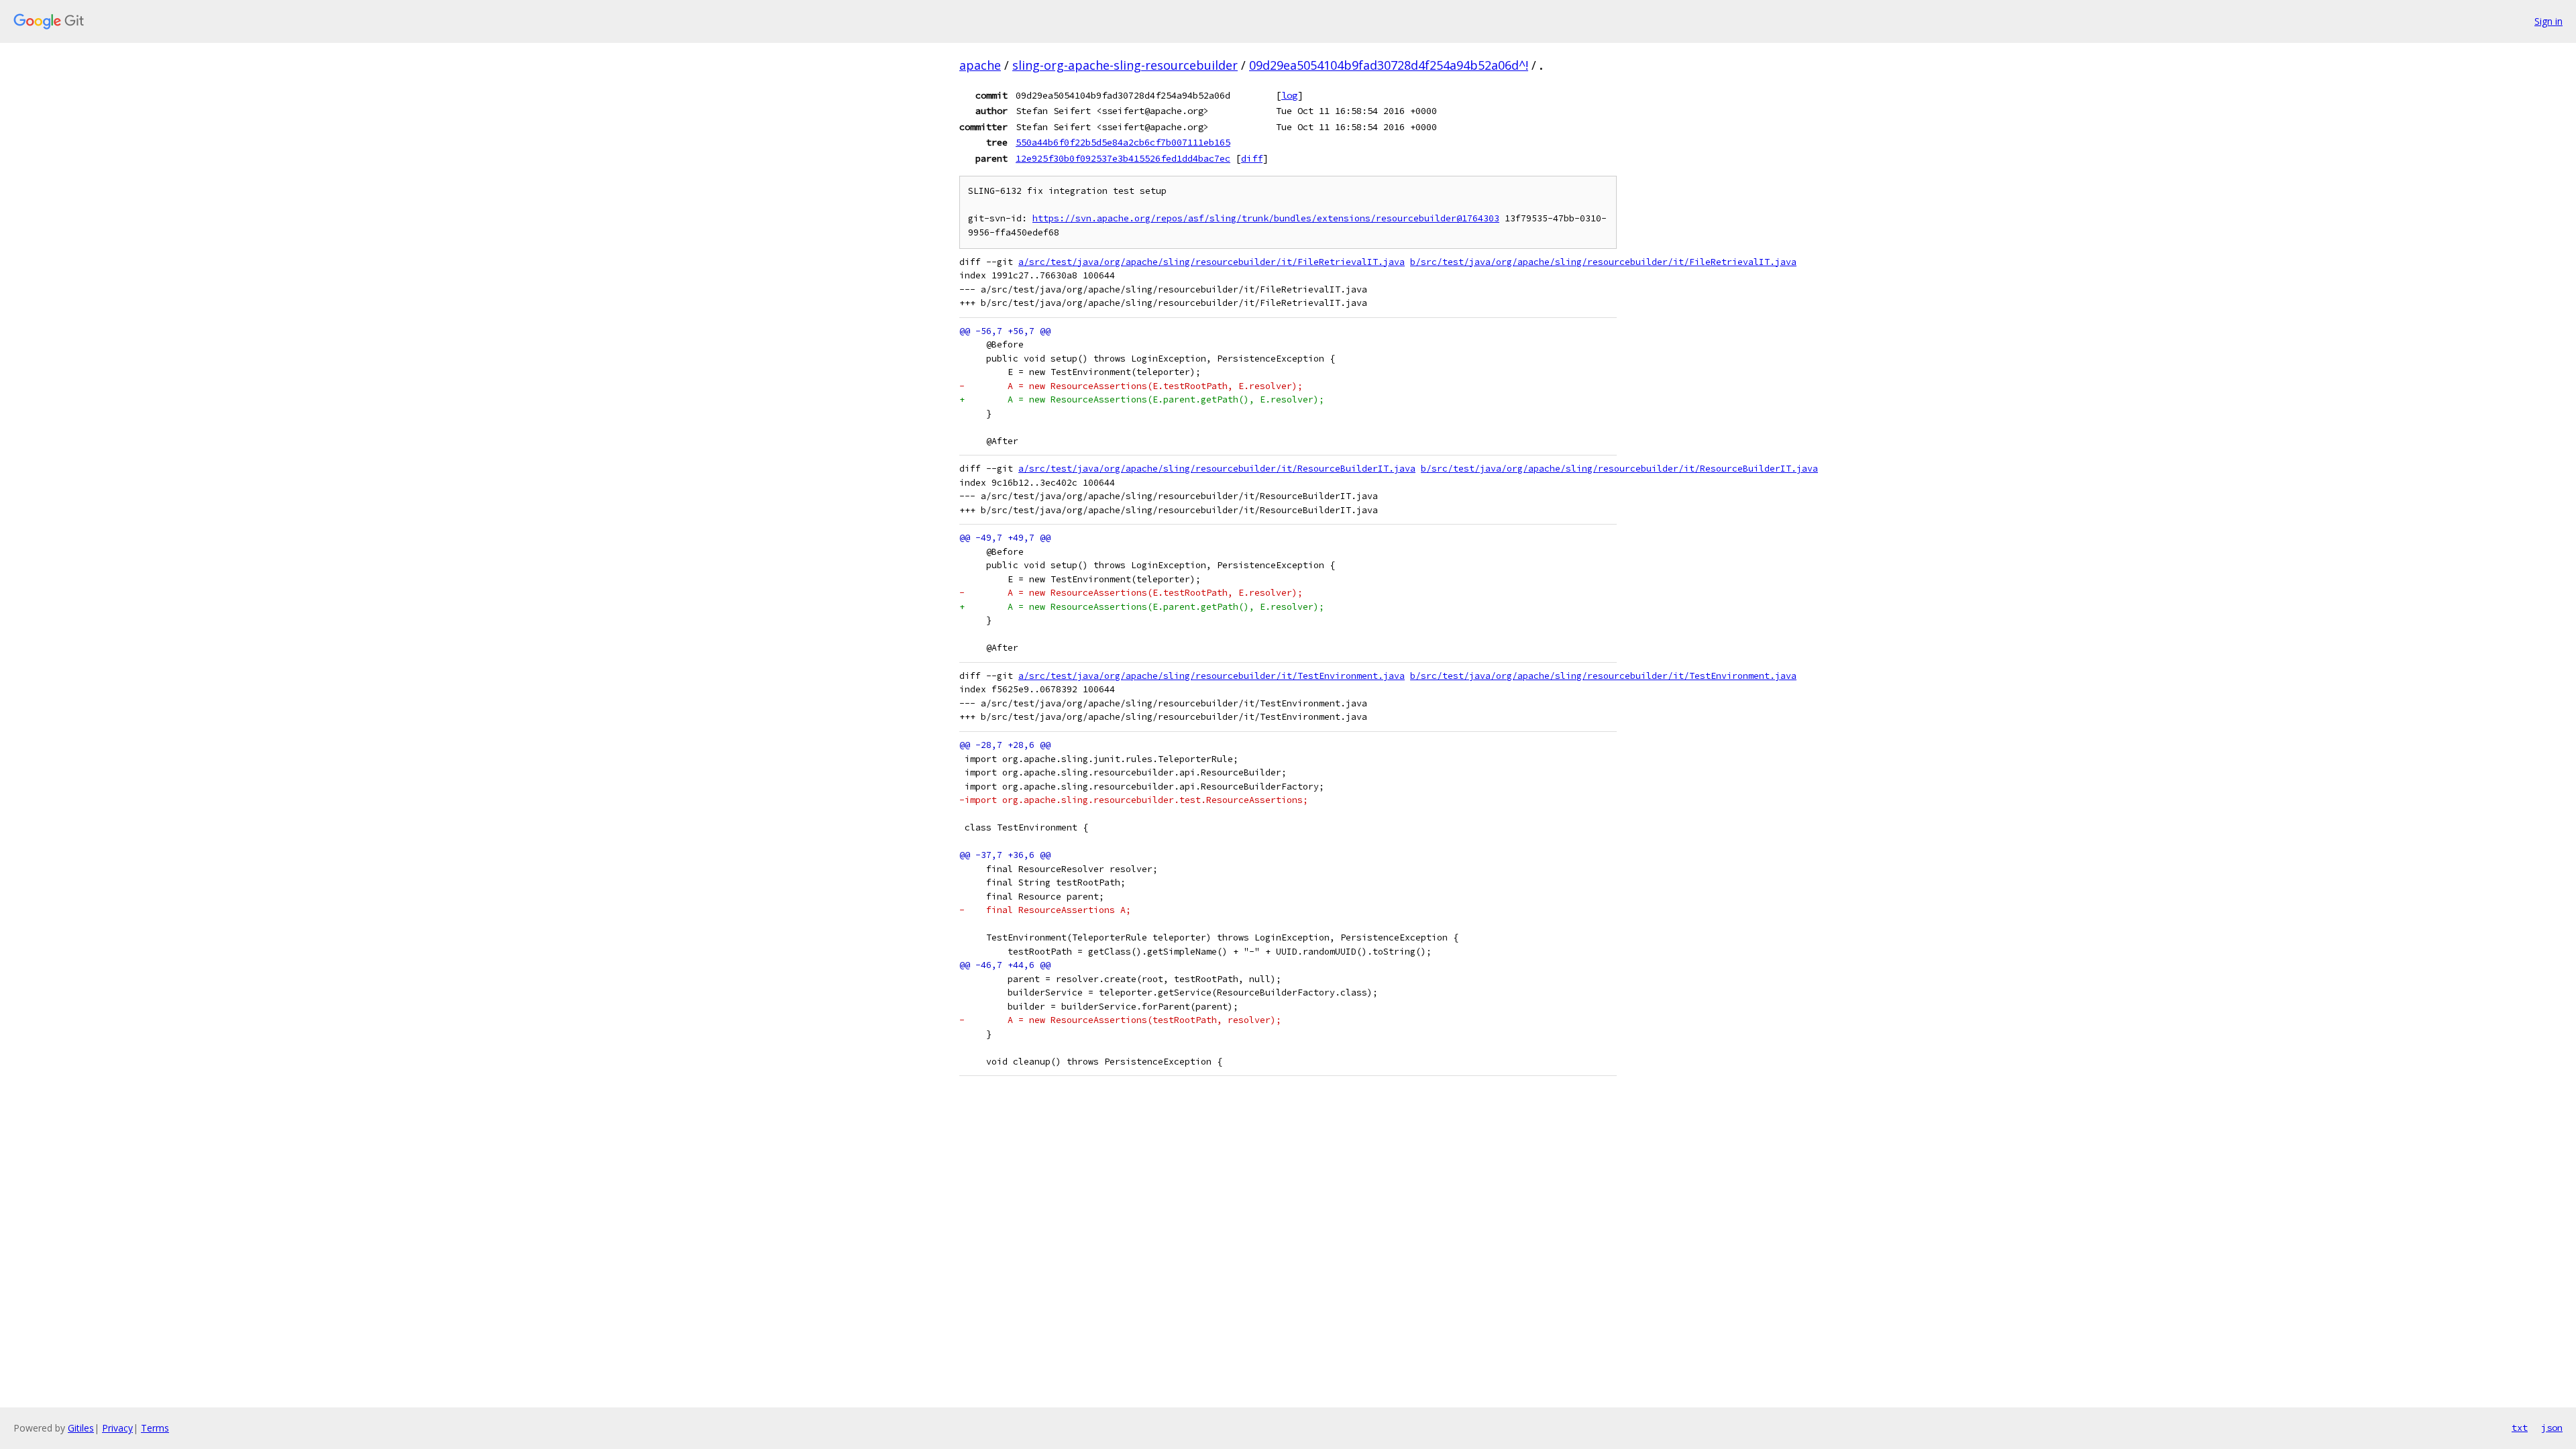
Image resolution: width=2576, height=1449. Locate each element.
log (1289, 95)
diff (1252, 158)
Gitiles (81, 1428)
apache (980, 65)
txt (2520, 1428)
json (2552, 1428)
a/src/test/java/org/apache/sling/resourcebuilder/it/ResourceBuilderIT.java (1217, 469)
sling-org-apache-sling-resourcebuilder (1125, 65)
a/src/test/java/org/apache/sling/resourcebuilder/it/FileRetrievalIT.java (1212, 262)
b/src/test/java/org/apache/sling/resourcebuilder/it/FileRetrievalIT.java (1603, 262)
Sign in (2548, 21)
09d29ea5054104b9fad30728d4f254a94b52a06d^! (1389, 65)
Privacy (117, 1428)
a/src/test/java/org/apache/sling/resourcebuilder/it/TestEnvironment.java (1212, 676)
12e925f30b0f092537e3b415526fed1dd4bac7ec (1123, 158)
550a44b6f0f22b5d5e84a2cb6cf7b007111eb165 (1123, 142)
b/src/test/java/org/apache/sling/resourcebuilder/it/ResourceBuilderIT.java (1619, 469)
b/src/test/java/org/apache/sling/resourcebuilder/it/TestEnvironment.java (1603, 676)
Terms (155, 1428)
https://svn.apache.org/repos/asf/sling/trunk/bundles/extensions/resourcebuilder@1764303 (1266, 218)
